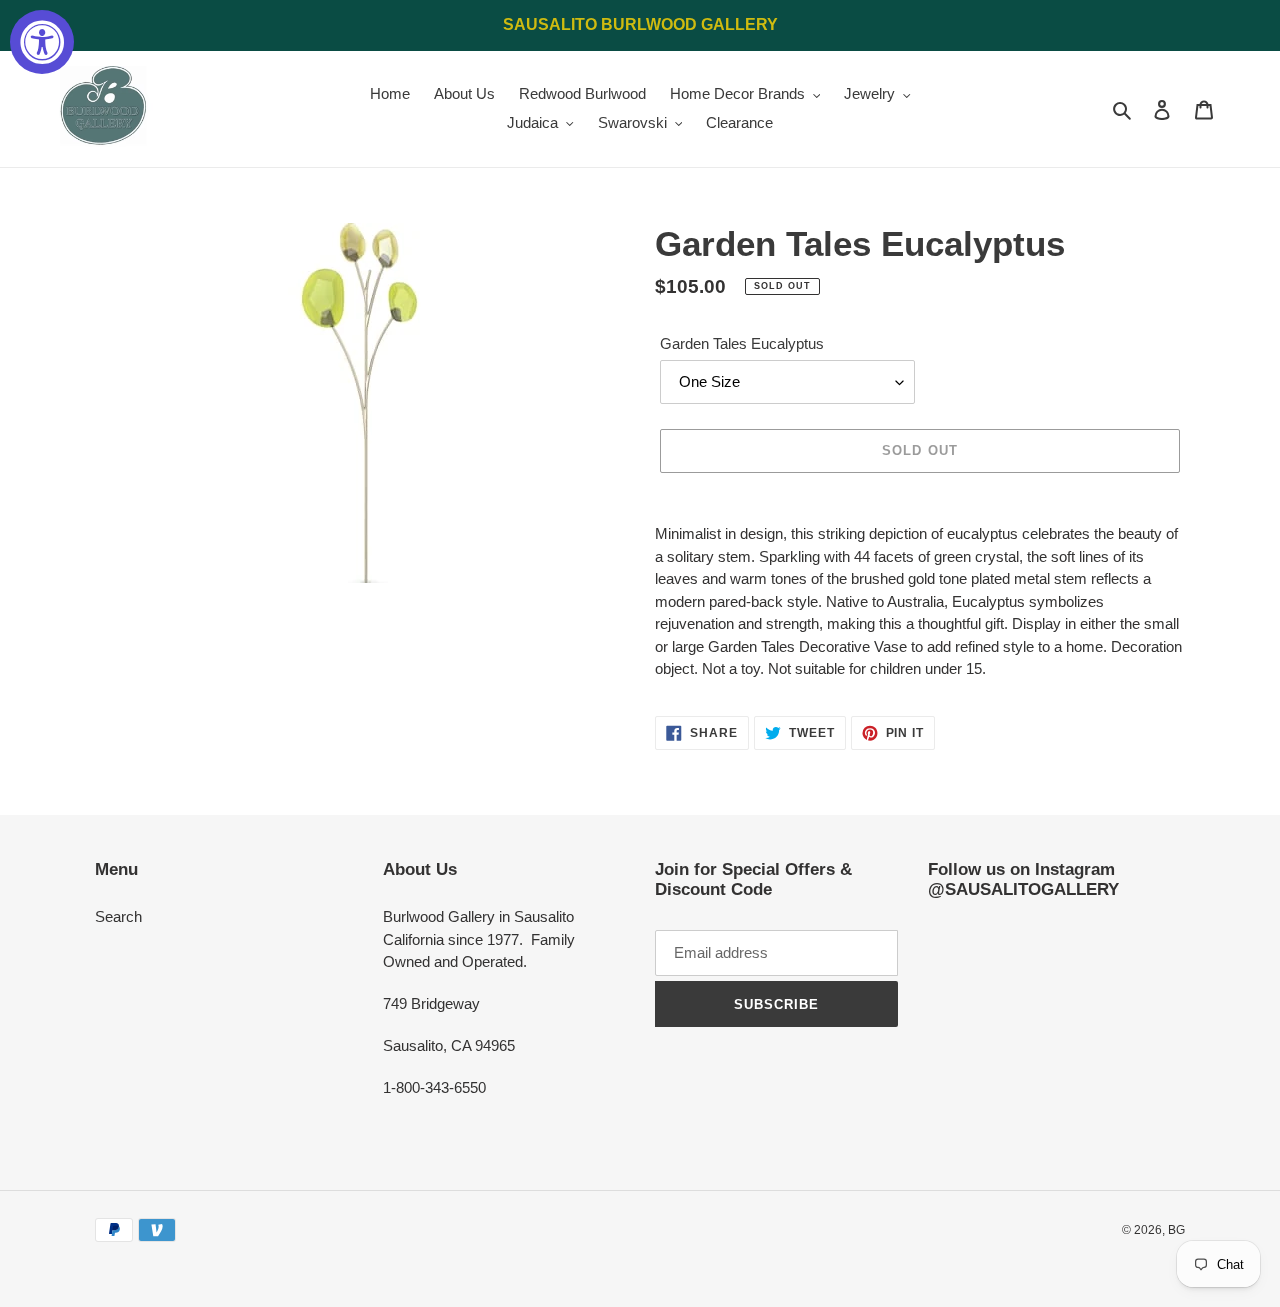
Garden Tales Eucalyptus (742, 343)
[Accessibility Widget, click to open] (42, 42)
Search (118, 916)
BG (1176, 1230)
